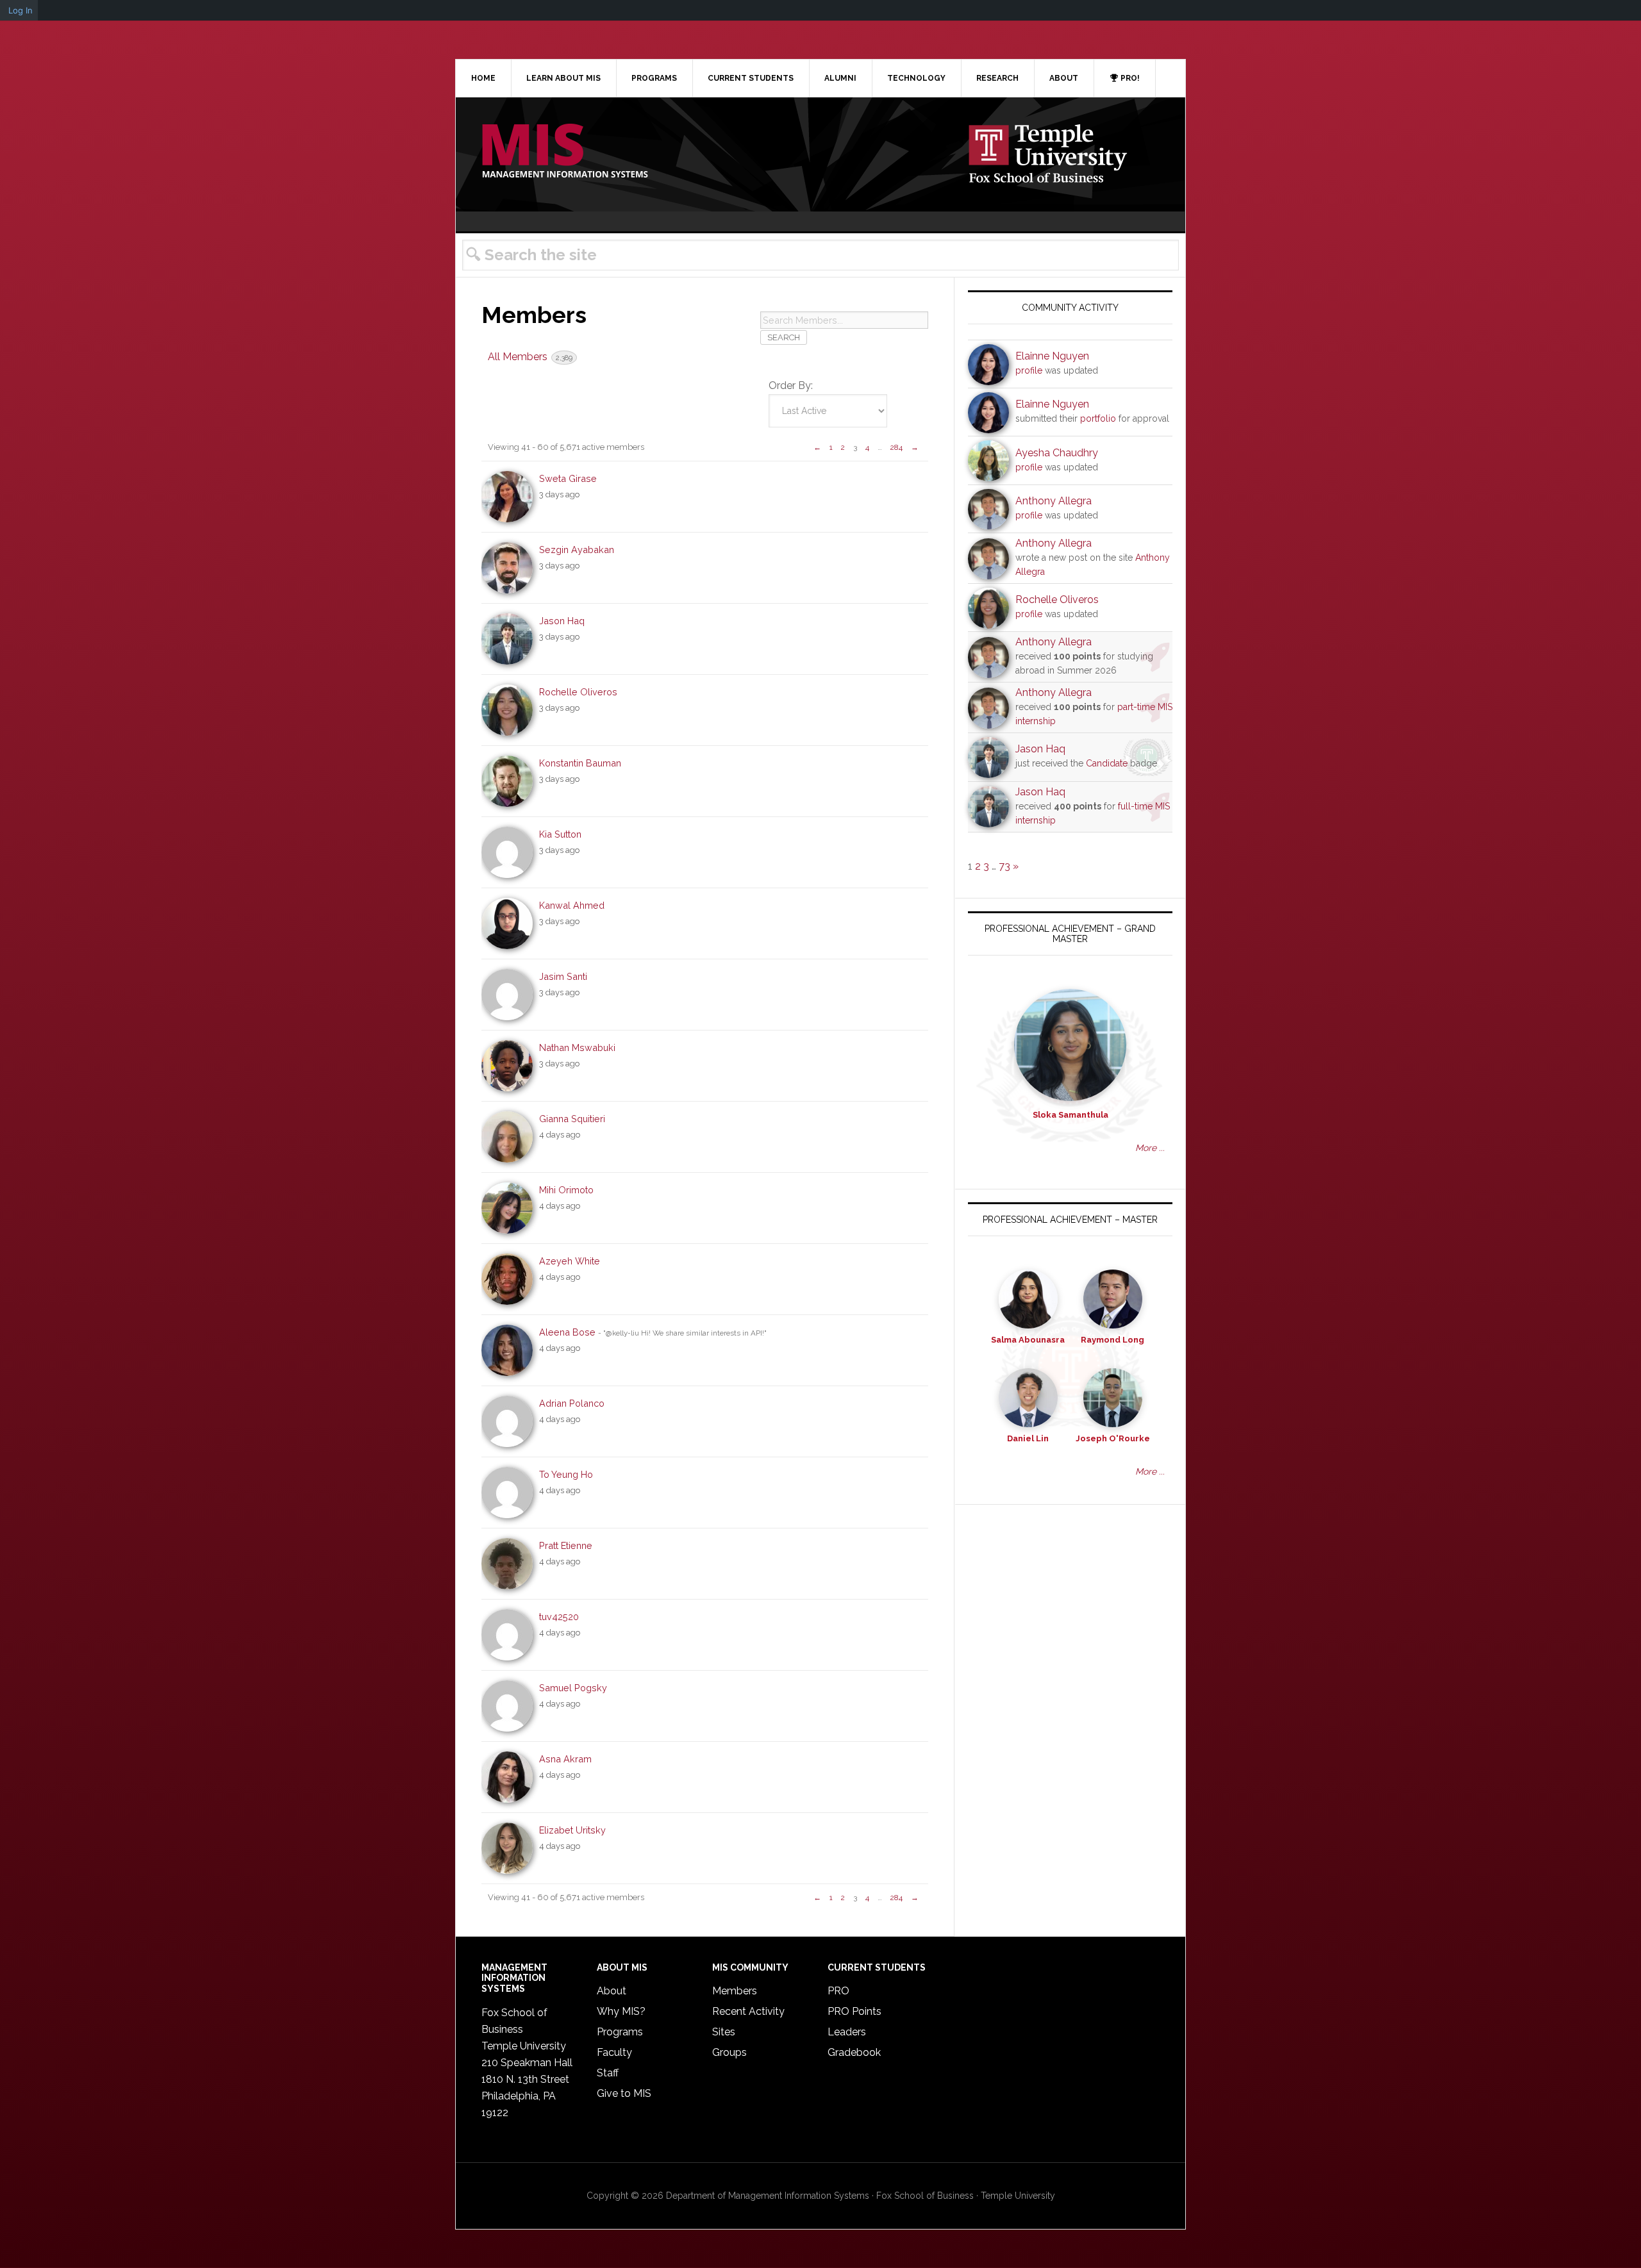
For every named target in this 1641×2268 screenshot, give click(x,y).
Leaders (847, 2032)
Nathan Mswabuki (577, 1047)
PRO (838, 1991)
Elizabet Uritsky (572, 1830)
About (612, 1991)
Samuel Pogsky (573, 1688)
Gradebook (854, 2052)
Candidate (1107, 763)
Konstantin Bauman (580, 763)
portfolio (1098, 418)
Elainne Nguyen (1052, 356)
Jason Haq (562, 621)
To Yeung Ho (566, 1474)
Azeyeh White (570, 1261)
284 (896, 447)
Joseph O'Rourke (1113, 1438)
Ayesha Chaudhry (1057, 453)
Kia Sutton (560, 834)
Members (735, 1991)
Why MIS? (621, 2011)
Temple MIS (565, 152)
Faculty (614, 2052)
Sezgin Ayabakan (577, 550)
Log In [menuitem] (21, 10)
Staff (608, 2073)
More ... (1150, 1148)
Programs (620, 2032)
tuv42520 (559, 1617)
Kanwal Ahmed (572, 905)
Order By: (791, 385)
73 (1004, 866)
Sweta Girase (568, 478)
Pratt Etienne (566, 1545)
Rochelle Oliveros (578, 692)
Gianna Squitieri (572, 1119)
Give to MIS (624, 2093)
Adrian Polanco (572, 1403)
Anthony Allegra (1054, 501)
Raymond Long (1112, 1340)
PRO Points (854, 2011)
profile (1029, 370)
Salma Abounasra (1028, 1340)
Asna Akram (565, 1759)
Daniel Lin (1028, 1438)
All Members (530, 357)
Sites (724, 2032)
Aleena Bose (567, 1332)
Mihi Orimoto (566, 1190)
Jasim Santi (563, 976)
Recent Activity (748, 2011)
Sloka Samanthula (1070, 1115)
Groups (729, 2052)
